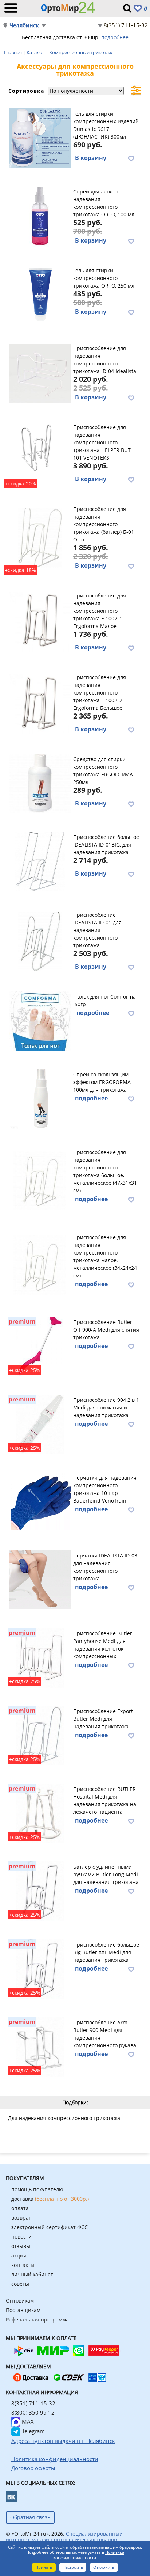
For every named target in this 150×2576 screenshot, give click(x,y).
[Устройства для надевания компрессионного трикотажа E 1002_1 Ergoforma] (40, 621)
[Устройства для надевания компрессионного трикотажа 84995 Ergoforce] (40, 1264)
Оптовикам (20, 2301)
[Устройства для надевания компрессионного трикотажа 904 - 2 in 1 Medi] (40, 1423)
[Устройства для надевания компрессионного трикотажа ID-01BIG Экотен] (40, 860)
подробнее (115, 37)
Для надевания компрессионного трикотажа (64, 2118)
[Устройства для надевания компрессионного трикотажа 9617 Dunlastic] (40, 137)
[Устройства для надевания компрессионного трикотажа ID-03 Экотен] (40, 1579)
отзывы (21, 2246)
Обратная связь (30, 2517)
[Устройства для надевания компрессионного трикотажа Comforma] (41, 1020)
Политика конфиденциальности (89, 2555)
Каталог (36, 52)
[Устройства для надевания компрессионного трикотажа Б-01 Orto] (40, 537)
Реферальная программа (37, 2319)
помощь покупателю (37, 2189)
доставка (50, 2199)
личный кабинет (32, 2274)
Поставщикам (23, 2310)
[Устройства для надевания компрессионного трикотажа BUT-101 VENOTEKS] (40, 453)
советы (20, 2284)
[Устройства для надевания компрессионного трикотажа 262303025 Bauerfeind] (40, 1501)
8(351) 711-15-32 (126, 25)
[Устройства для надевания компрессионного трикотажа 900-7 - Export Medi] (40, 1735)
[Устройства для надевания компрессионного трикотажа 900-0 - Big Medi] (40, 1968)
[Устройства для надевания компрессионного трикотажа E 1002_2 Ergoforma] (40, 703)
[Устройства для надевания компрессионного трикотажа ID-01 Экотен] (40, 940)
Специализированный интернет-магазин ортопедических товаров (64, 2537)
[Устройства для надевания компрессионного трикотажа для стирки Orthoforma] (40, 783)
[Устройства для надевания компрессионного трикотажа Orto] (40, 216)
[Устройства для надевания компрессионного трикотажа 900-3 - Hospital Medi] (40, 1812)
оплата (20, 2208)
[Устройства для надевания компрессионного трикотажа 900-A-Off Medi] (40, 1345)
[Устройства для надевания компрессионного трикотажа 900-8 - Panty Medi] (40, 1657)
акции (19, 2255)
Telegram (33, 2431)
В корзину (91, 158)
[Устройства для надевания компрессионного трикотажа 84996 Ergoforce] (40, 1179)
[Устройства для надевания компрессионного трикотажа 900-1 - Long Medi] (40, 1890)
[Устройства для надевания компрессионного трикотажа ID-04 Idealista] (40, 372)
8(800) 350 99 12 (33, 2412)
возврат (21, 2218)
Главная (13, 52)
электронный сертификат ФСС (50, 2227)
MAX (27, 2421)
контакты (23, 2265)
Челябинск (24, 25)
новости (21, 2237)
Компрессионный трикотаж (81, 52)
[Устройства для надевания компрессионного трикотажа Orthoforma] (40, 1098)
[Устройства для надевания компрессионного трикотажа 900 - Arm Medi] (40, 2046)
